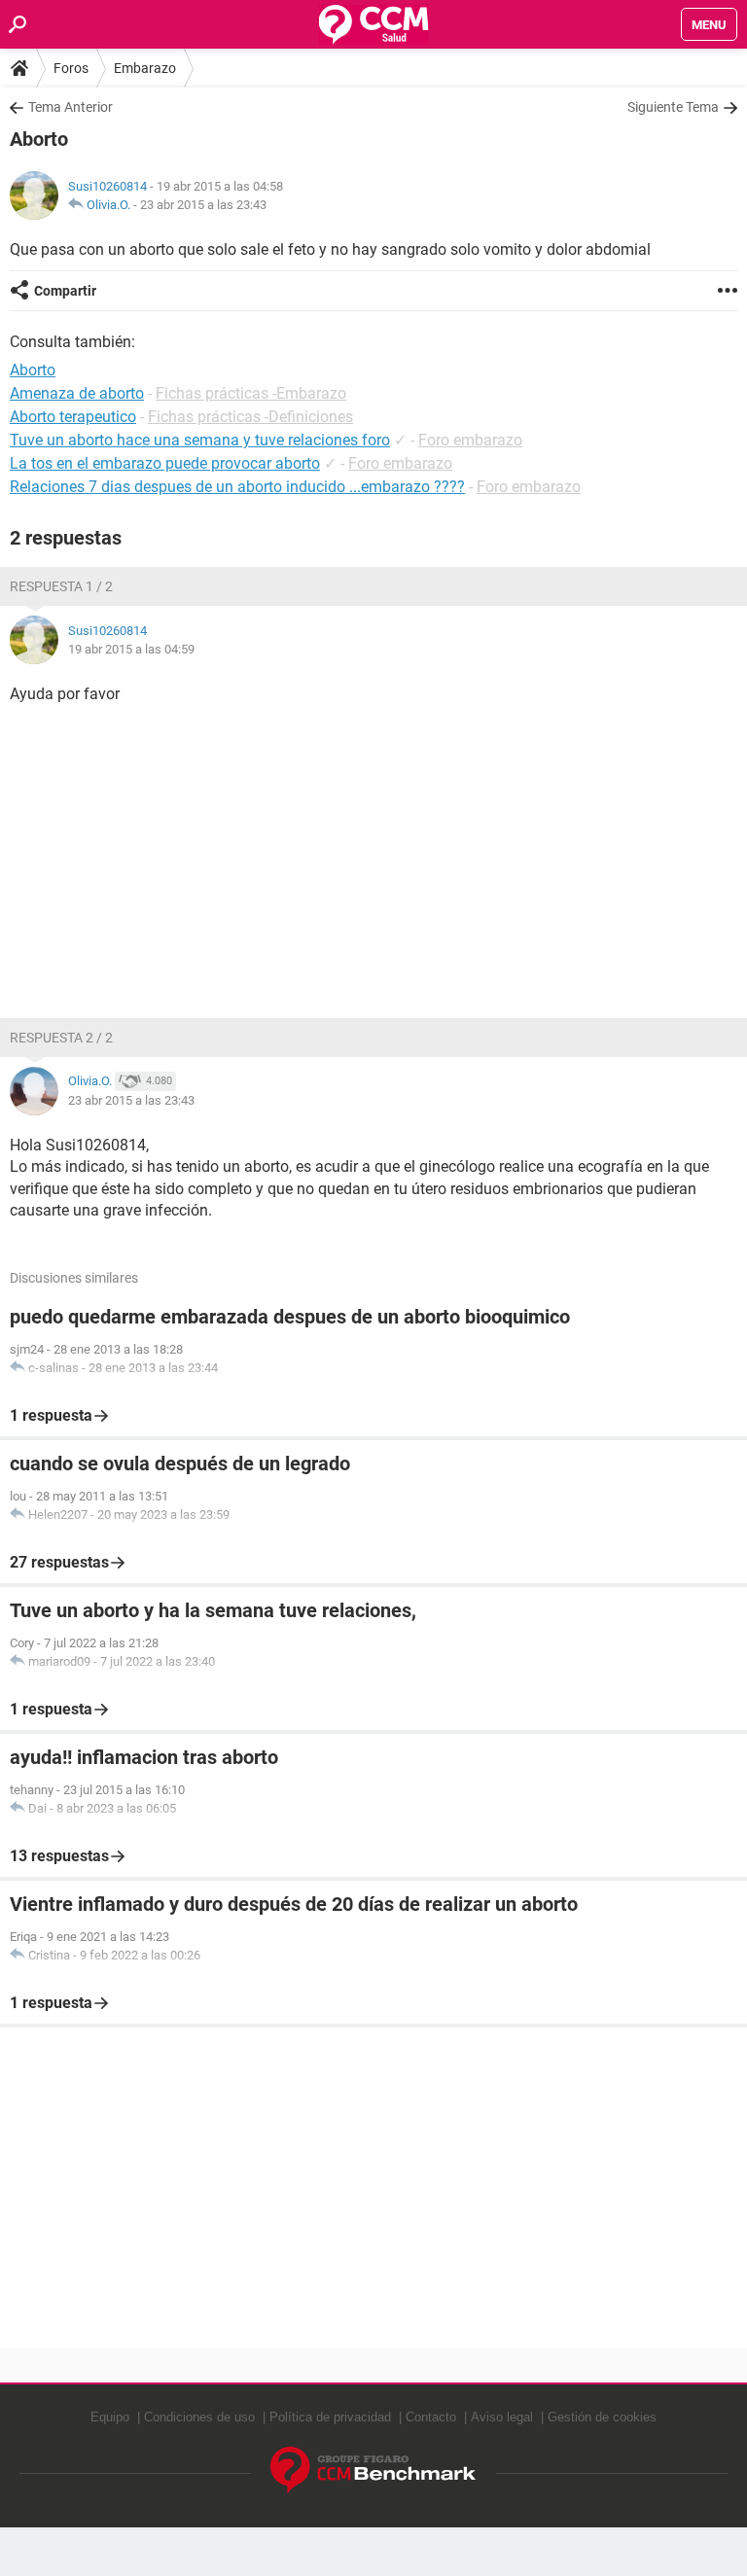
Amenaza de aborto (77, 393)
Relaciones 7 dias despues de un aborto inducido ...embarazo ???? (237, 487)
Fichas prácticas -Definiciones (250, 417)
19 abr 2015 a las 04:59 (131, 649)
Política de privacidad (330, 2417)
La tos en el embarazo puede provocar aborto (165, 463)
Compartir (65, 291)
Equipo (110, 2417)
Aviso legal (502, 2417)
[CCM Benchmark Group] (373, 2470)
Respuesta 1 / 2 (61, 586)
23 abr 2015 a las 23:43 (203, 205)
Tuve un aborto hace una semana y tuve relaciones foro (200, 440)
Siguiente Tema (673, 107)
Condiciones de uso (199, 2417)
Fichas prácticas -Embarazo (251, 393)
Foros (71, 68)
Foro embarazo (470, 440)
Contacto (431, 2417)
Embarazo (145, 68)
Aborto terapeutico (73, 417)
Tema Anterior (71, 107)
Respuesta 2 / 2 (61, 1038)
